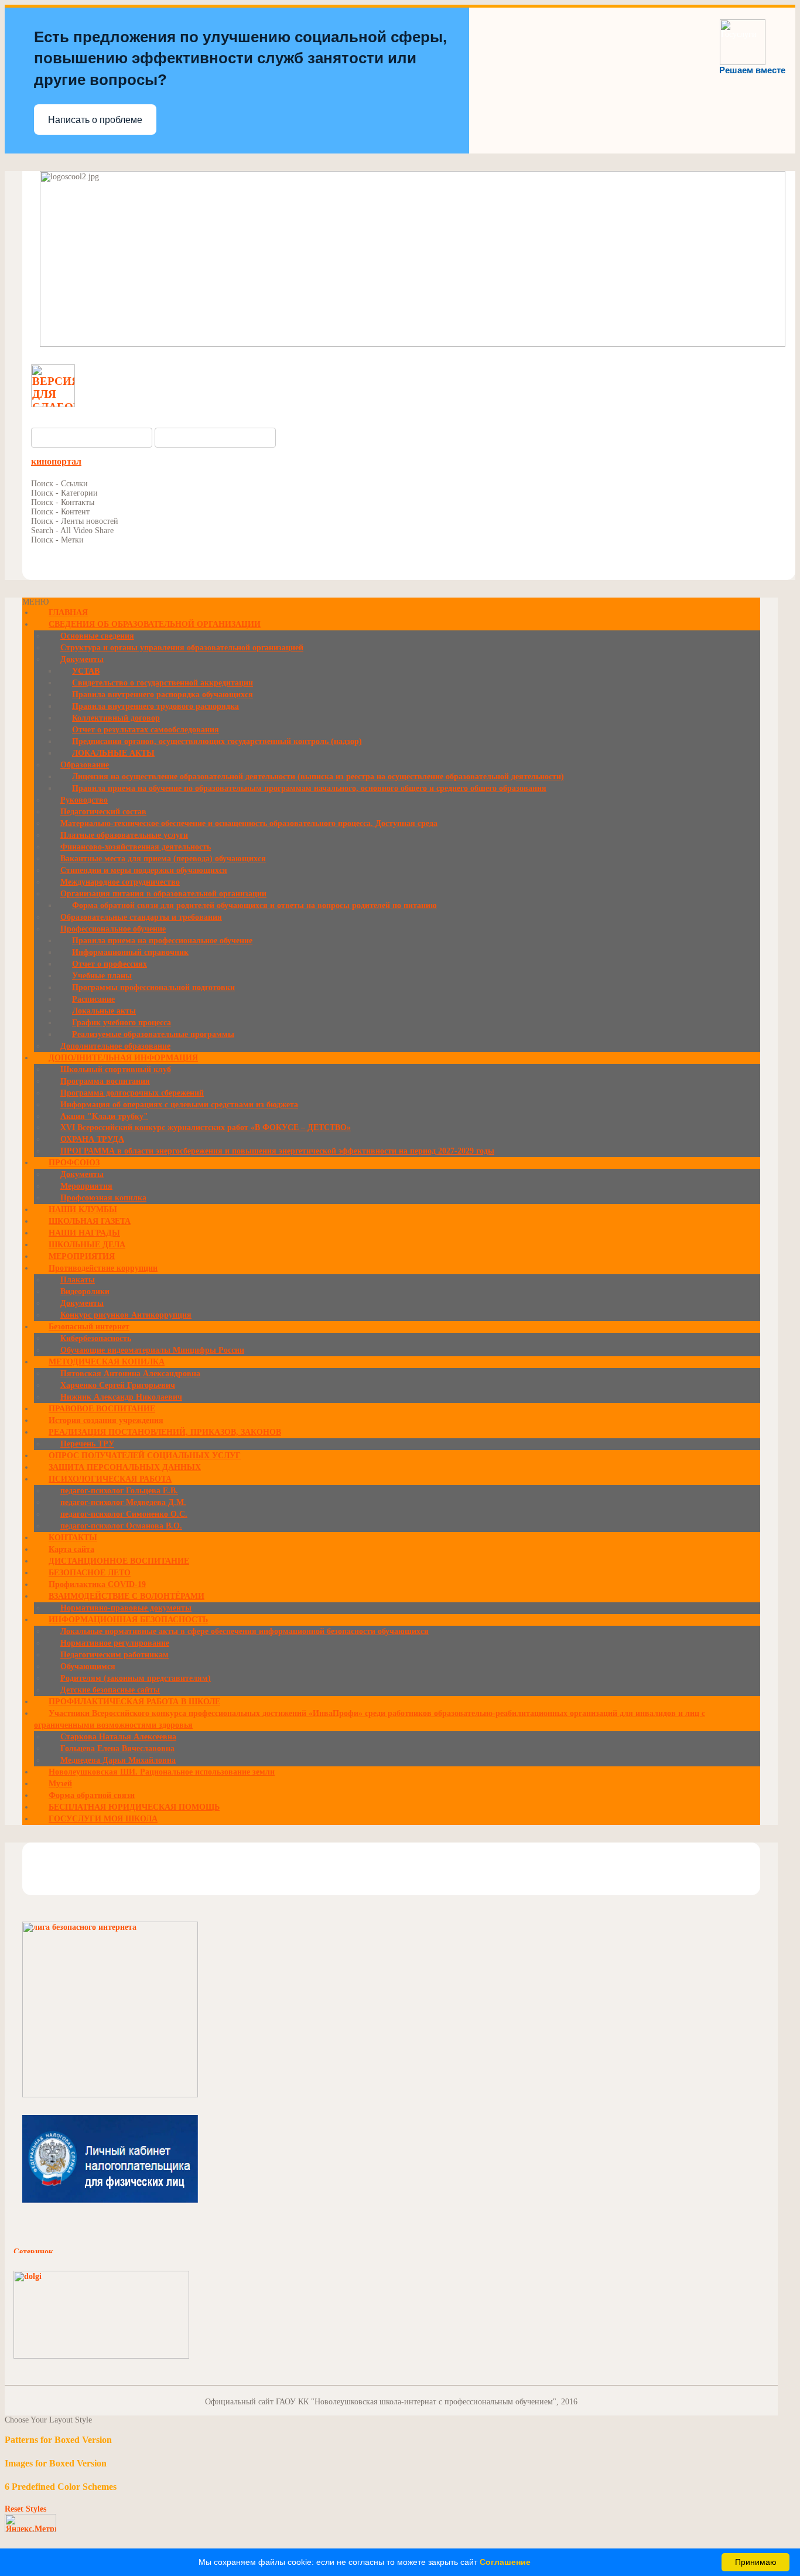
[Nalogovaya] (110, 2200)
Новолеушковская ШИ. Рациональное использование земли (162, 1772)
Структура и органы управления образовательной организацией (182, 648)
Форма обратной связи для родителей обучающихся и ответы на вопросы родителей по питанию (254, 905)
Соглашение (505, 2562)
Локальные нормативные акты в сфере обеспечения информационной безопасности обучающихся (245, 1631)
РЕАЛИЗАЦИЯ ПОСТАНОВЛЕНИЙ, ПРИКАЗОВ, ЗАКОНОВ (165, 1432)
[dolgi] (101, 2356)
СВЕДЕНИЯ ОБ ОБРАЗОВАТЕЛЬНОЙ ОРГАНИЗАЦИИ (155, 624)
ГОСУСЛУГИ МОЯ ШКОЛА (103, 1819)
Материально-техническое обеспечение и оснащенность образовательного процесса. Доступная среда (249, 823)
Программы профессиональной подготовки (153, 987)
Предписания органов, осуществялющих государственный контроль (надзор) (217, 741)
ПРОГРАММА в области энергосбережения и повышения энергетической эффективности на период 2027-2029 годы (277, 1151)
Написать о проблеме (95, 120)
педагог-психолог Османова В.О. (121, 1526)
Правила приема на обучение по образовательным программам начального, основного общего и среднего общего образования (309, 788)
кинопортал (56, 461)
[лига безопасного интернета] (110, 2095)
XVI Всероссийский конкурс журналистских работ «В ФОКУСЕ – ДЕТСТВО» (206, 1127)
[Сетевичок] (72, 2251)
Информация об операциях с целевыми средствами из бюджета (179, 1105)
